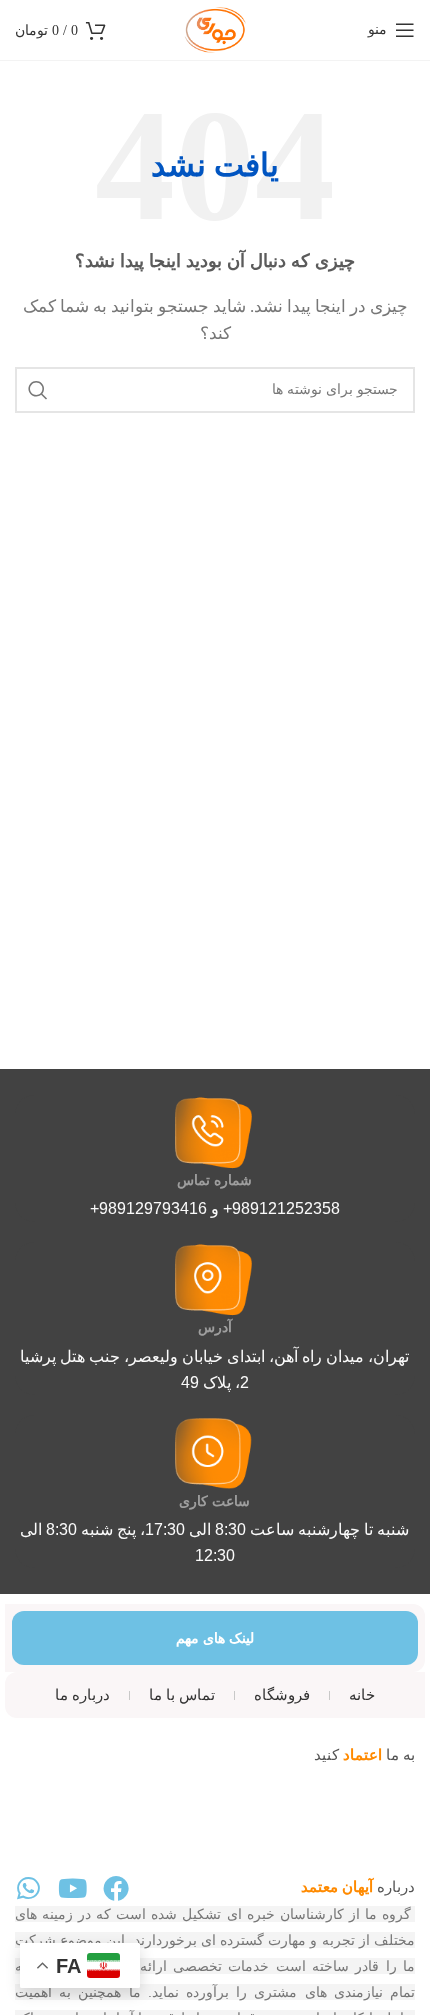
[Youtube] (72, 1888)
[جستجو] (38, 390)
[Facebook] (116, 1888)
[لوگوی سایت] (215, 28)
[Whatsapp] (28, 1888)
